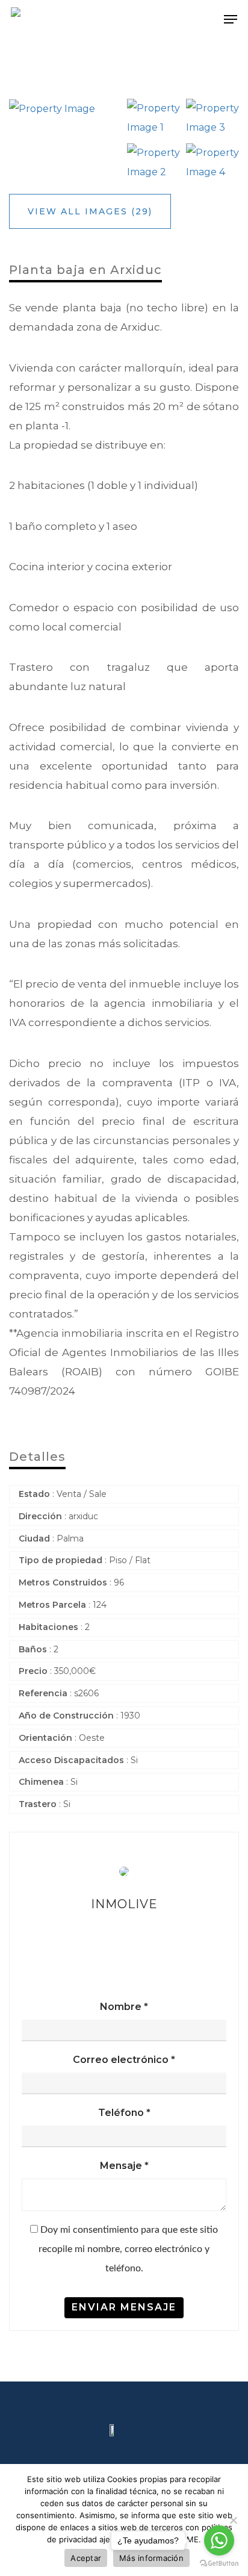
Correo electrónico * (124, 2060)
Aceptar (86, 2558)
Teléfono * (124, 2113)
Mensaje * (124, 2166)
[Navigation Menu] (231, 19)
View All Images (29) (90, 211)
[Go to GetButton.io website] (219, 2564)
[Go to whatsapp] (219, 2540)
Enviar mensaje (124, 2307)
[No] (233, 2520)
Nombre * (124, 2007)
